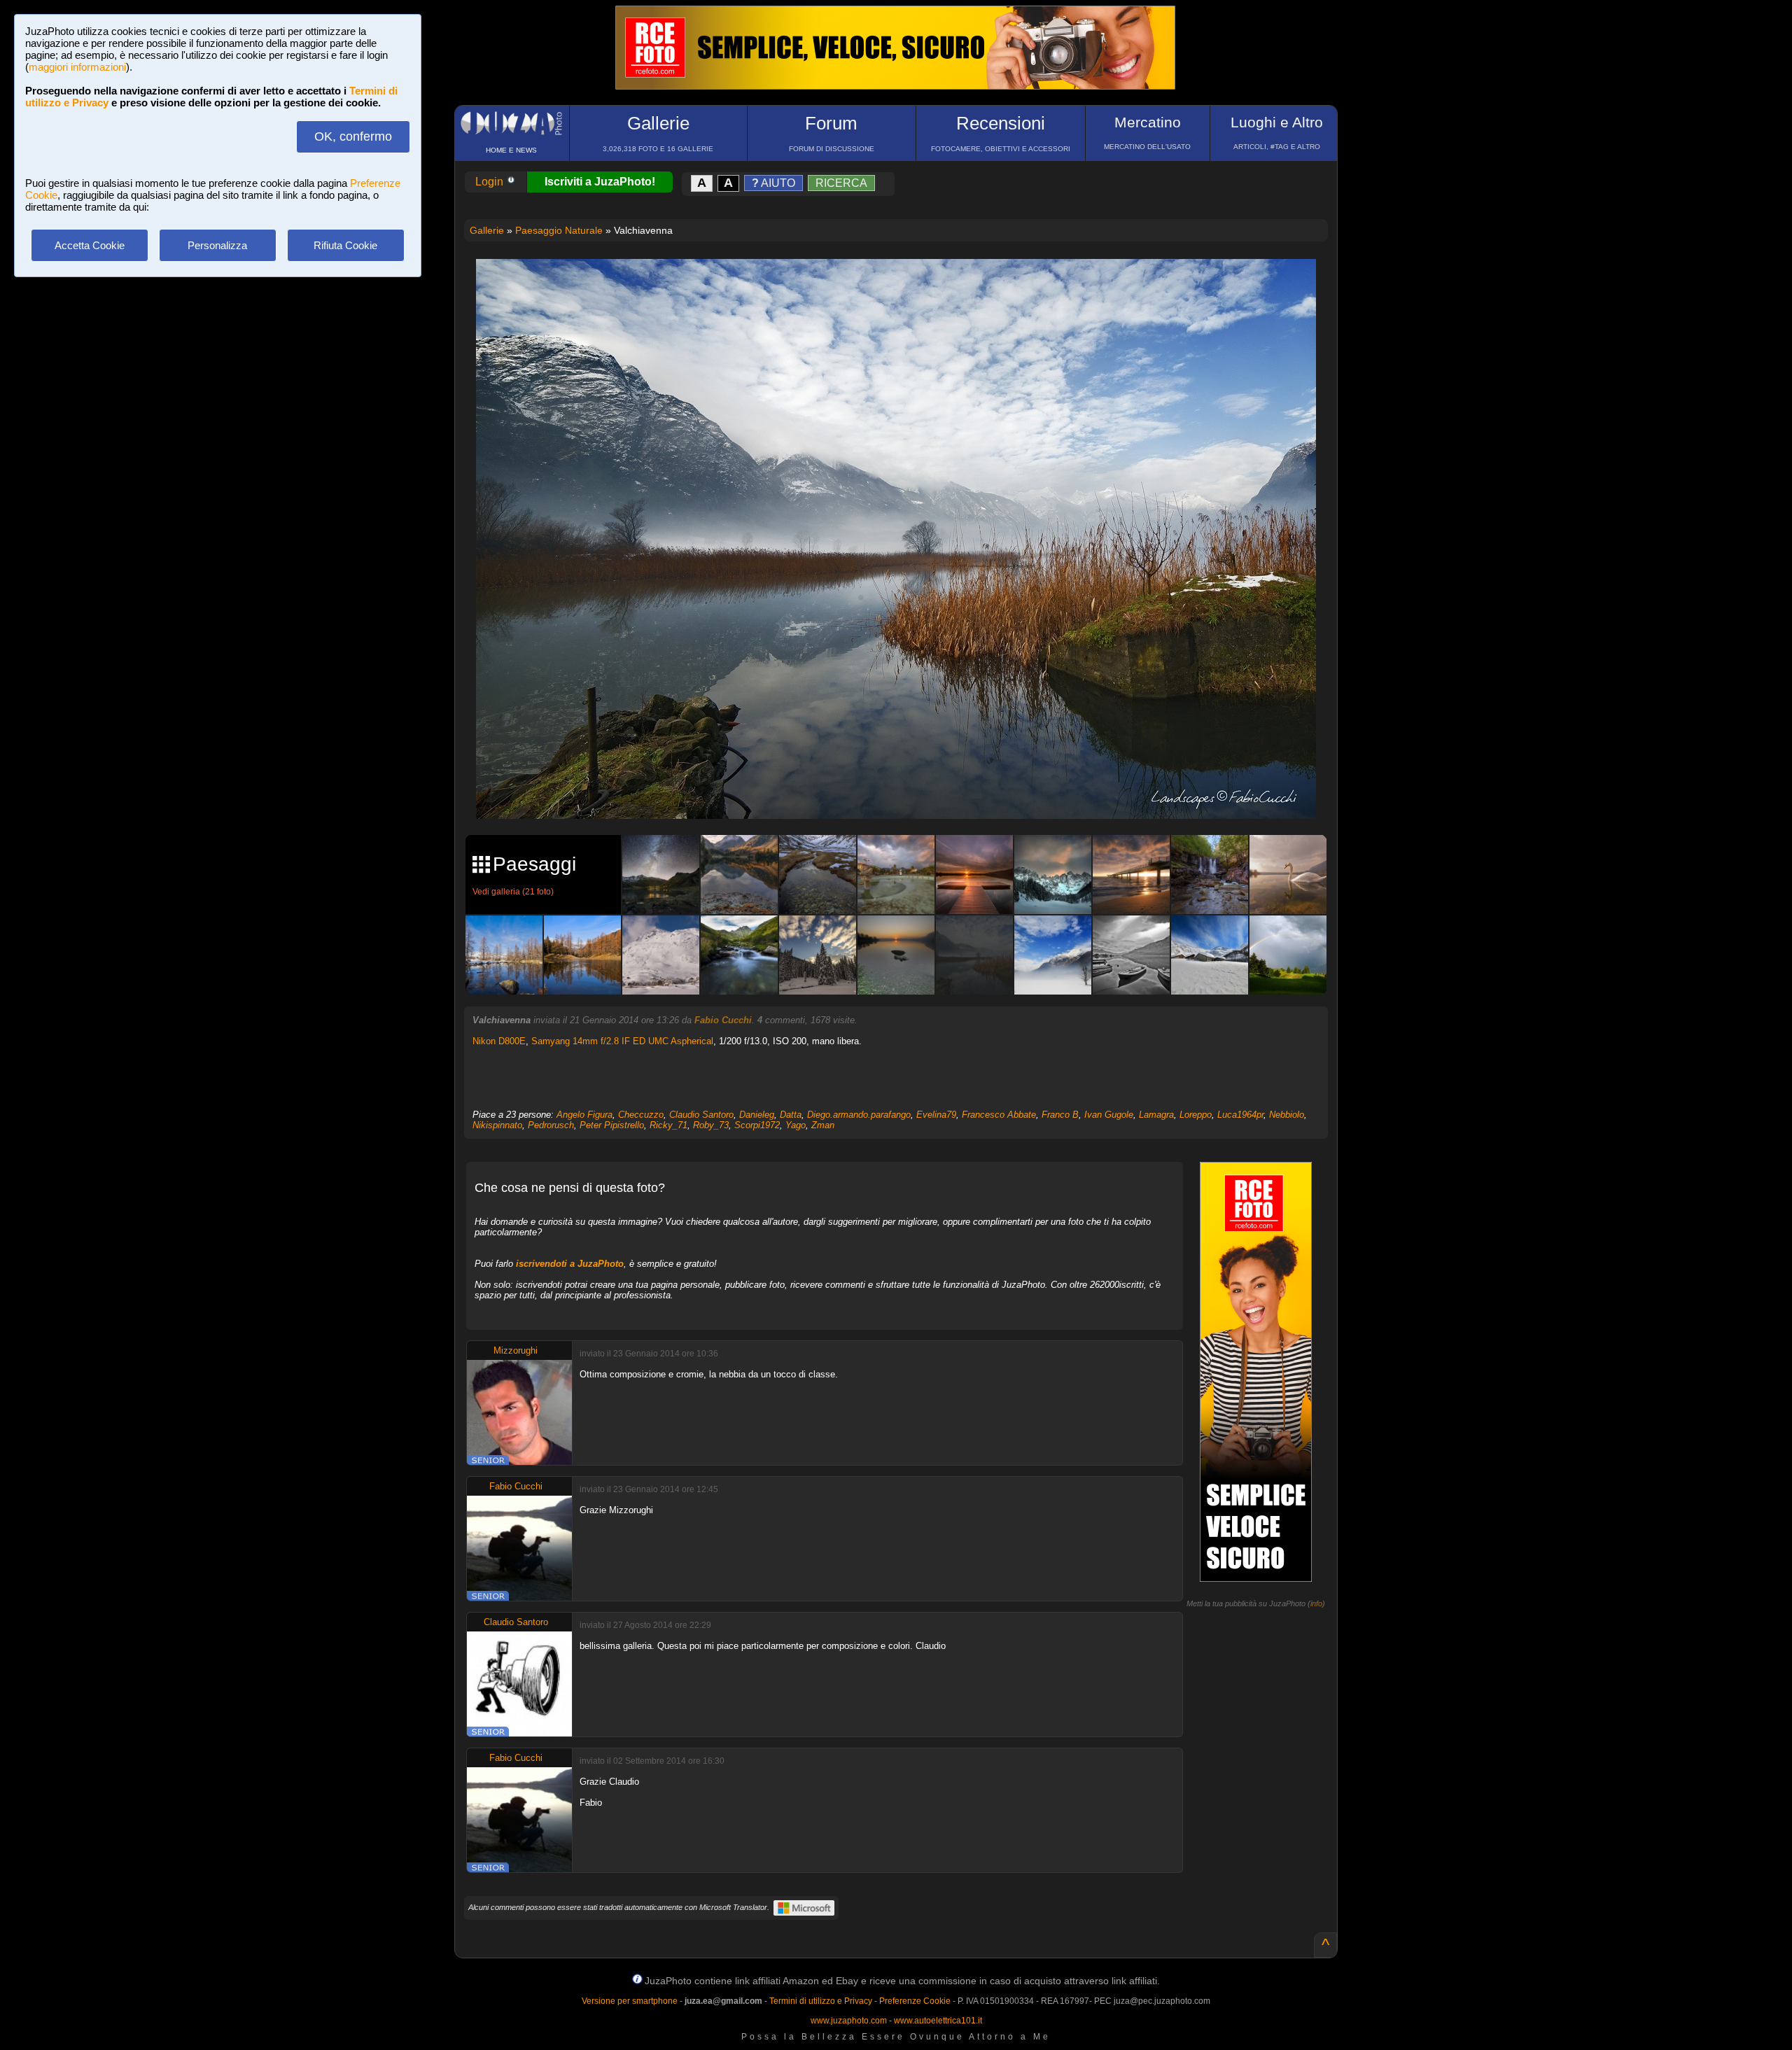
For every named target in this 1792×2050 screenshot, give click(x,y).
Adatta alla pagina (904, 284)
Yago (796, 1125)
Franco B (1060, 1115)
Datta (791, 1115)
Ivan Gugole (1109, 1115)
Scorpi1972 (757, 1125)
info (1316, 1603)
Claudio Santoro (701, 1115)
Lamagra (1156, 1115)
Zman (823, 1125)
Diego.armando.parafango (859, 1115)
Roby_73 (711, 1125)
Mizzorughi (516, 1350)
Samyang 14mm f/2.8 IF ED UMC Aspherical (622, 1041)
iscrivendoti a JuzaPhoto (570, 1264)
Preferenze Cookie (915, 2001)
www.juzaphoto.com (849, 2021)
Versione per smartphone (630, 2001)
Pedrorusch (551, 1125)
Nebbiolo (1287, 1115)
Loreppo (1196, 1115)
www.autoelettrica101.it (938, 2021)
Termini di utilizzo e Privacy (821, 2001)
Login (491, 182)
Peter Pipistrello (612, 1125)
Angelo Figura (584, 1115)
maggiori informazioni (77, 67)
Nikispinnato (497, 1125)
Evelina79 (936, 1115)
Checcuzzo (641, 1115)
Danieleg (757, 1115)
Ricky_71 (668, 1125)
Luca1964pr (1240, 1115)
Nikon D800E (499, 1041)
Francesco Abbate (999, 1115)
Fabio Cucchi (723, 1020)
